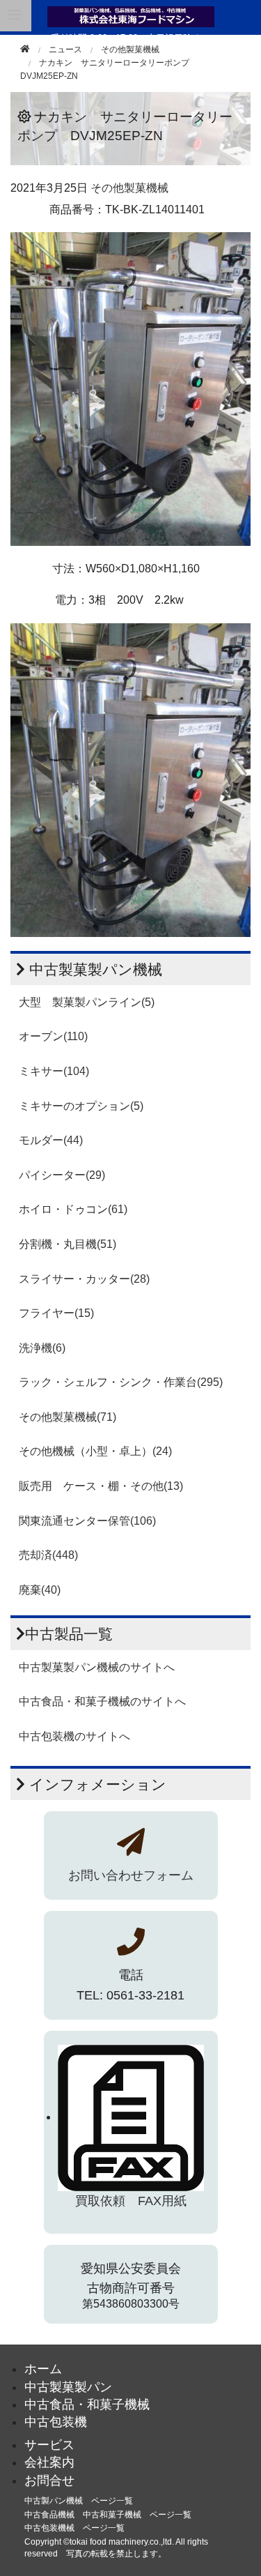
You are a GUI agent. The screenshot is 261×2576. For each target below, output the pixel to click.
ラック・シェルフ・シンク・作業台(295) (121, 1382)
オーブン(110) (53, 1036)
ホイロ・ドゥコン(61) (73, 1209)
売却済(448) (48, 1555)
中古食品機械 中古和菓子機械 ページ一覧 (108, 2515)
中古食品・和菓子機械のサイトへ (102, 1701)
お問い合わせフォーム (131, 1875)
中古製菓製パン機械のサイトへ (97, 1667)
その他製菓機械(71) (68, 1417)
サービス (49, 2445)
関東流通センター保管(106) (87, 1521)
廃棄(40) (40, 1590)
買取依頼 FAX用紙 (131, 2201)
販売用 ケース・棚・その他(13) (101, 1486)
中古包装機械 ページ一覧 (74, 2528)
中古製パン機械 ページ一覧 (79, 2501)
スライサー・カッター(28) (84, 1279)
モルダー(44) (51, 1140)
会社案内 (49, 2462)
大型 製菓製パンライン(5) (87, 1002)
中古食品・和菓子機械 (87, 2404)
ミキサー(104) (54, 1071)
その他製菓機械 (130, 49)
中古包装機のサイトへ (74, 1736)
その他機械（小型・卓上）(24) (95, 1451)
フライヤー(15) (56, 1313)
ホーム (43, 2369)
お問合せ (49, 2480)
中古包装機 (56, 2422)
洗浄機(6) (42, 1348)
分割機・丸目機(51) (68, 1244)
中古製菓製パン (68, 2387)
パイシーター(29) (62, 1175)
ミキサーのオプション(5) (81, 1106)
